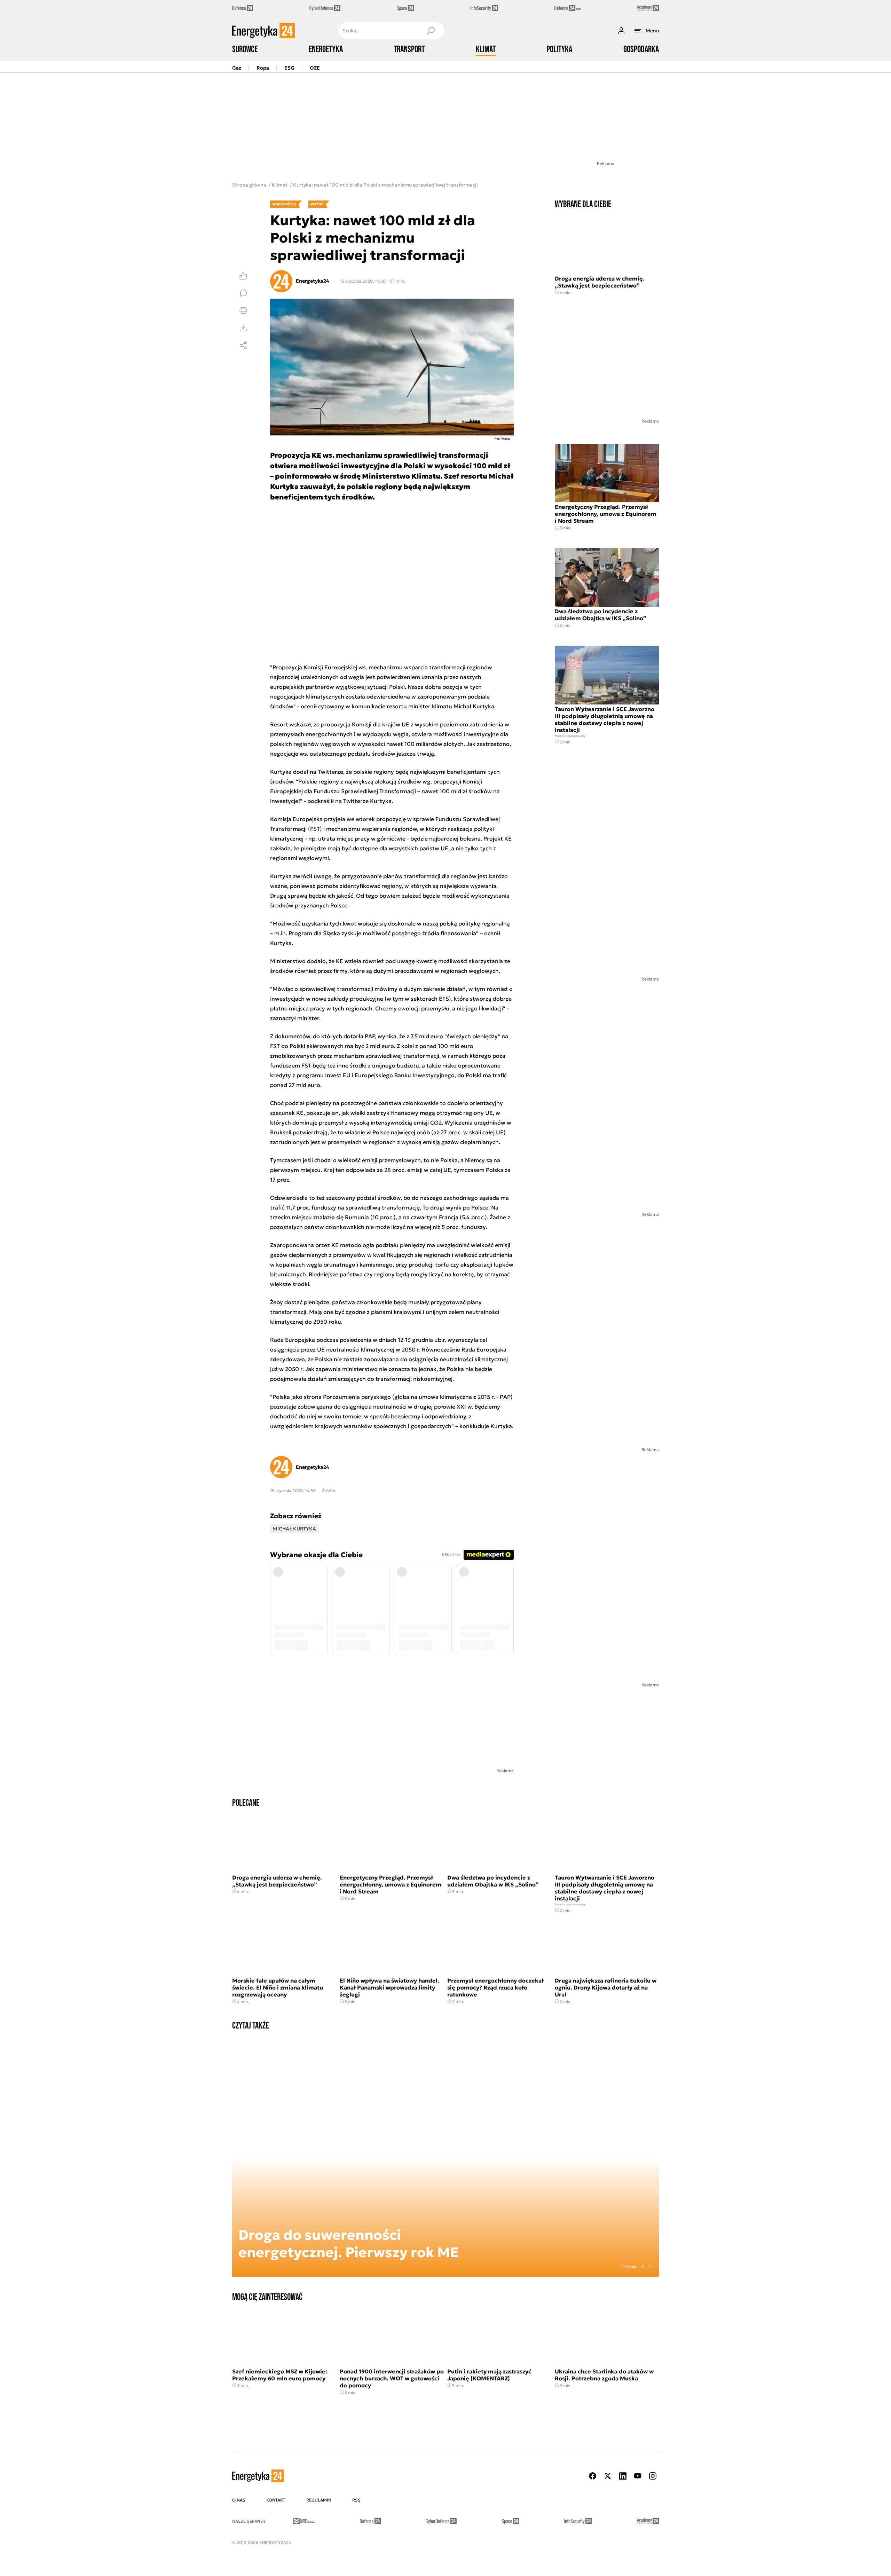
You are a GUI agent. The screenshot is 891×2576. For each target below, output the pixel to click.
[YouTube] (638, 2476)
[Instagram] (653, 2476)
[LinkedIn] (623, 2476)
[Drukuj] (243, 310)
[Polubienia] (243, 276)
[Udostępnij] (243, 345)
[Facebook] (593, 2476)
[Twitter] (608, 2476)
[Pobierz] (243, 328)
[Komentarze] (243, 293)
